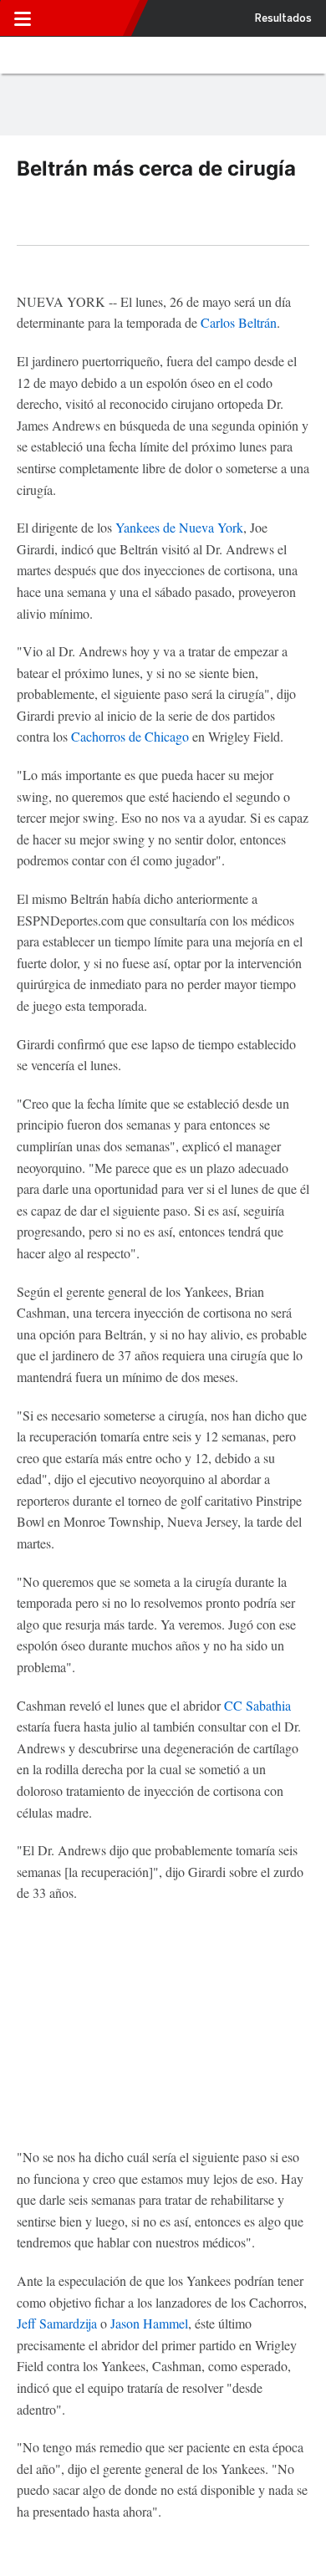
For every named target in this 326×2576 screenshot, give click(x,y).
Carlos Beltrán (239, 322)
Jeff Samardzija (57, 2323)
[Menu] (23, 18)
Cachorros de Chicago (130, 736)
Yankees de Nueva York (179, 527)
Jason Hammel (149, 2323)
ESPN (86, 18)
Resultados (283, 18)
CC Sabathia (257, 1705)
